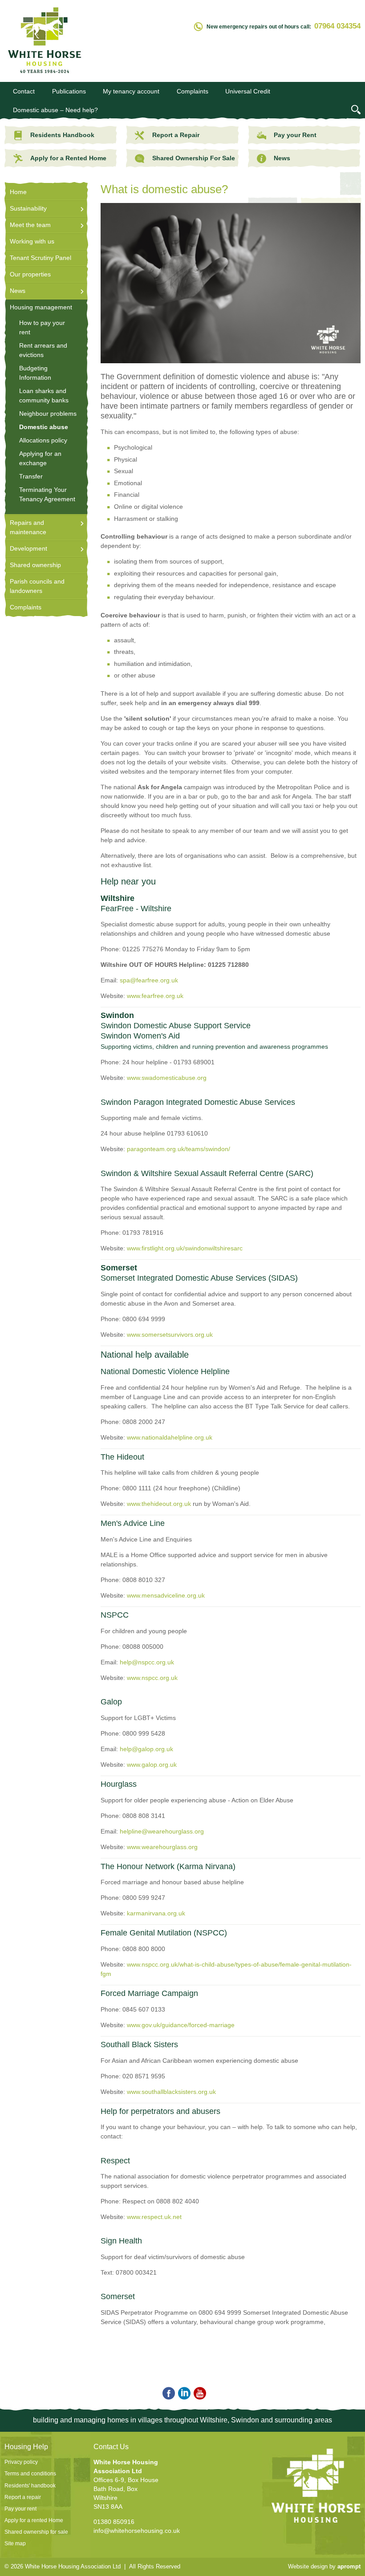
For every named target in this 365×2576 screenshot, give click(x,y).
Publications (69, 91)
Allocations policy (43, 440)
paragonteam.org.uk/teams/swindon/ (178, 1149)
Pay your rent (20, 2509)
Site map (15, 2544)
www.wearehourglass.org (162, 1847)
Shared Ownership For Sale (193, 158)
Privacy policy (21, 2462)
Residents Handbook (62, 135)
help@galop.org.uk (146, 1749)
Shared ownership (35, 565)
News (282, 158)
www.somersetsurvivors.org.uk (170, 1335)
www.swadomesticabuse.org (167, 1078)
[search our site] (356, 111)
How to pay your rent (42, 327)
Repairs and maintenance (28, 527)
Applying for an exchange (40, 458)
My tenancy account (131, 91)
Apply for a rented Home (34, 2520)
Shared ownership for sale (36, 2532)
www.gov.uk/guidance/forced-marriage (181, 2025)
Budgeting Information (35, 373)
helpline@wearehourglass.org (162, 1831)
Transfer (31, 476)
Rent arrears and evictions (43, 350)
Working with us (32, 241)
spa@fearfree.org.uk (149, 980)
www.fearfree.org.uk (155, 996)
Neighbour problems (48, 414)
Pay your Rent (295, 135)
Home (18, 192)
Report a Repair (176, 135)
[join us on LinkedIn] (183, 2394)
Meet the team (30, 225)
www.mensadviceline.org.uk (166, 1595)
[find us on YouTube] (198, 2394)
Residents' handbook (30, 2486)
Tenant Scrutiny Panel (41, 258)
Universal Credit (248, 91)
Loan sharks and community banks (44, 396)
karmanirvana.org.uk (156, 1913)
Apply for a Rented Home (68, 158)
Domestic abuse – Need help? (55, 110)
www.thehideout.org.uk (159, 1504)
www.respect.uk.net (154, 2217)
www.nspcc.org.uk (152, 1678)
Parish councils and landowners (37, 586)
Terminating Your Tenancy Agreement (47, 494)
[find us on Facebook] (167, 2394)
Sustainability (28, 208)
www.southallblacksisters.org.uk (171, 2092)
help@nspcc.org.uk (147, 1662)
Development (28, 548)
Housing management (41, 307)
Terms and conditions (30, 2474)
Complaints (193, 91)
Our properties (30, 274)
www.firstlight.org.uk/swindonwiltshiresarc (185, 1248)
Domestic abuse (44, 427)
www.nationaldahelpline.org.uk (170, 1437)
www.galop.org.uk (152, 1765)
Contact (24, 91)
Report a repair (23, 2497)
